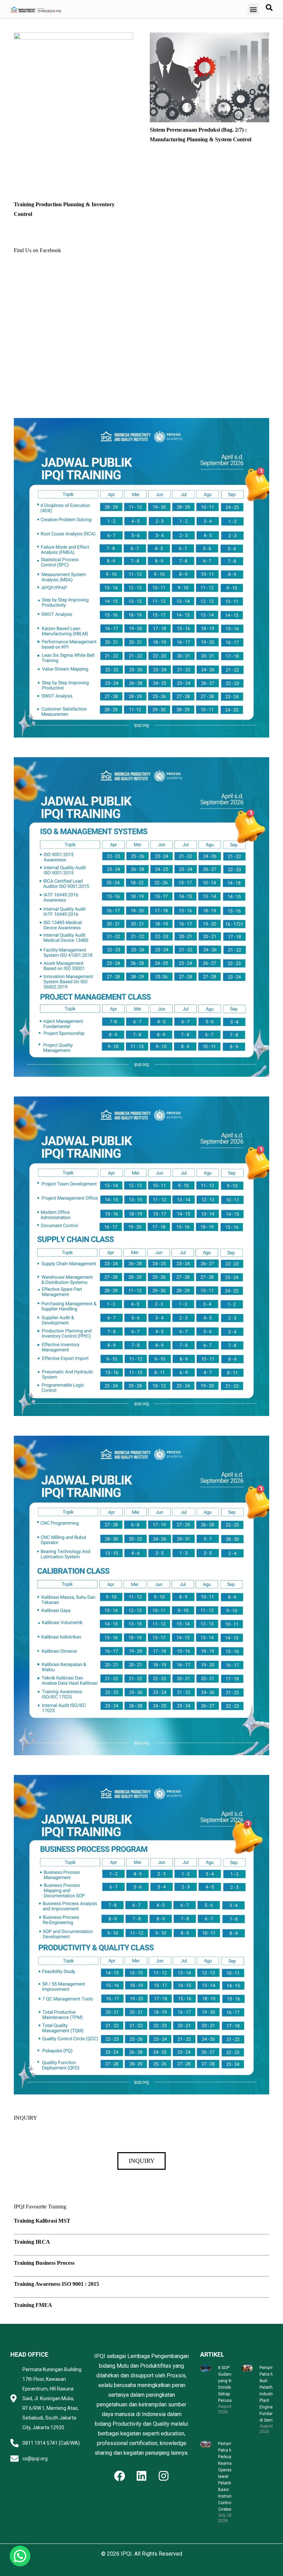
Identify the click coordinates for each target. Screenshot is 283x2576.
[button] (253, 9)
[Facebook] (119, 2476)
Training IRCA (32, 2242)
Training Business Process (44, 2263)
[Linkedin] (141, 2476)
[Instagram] (164, 2476)
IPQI (126, 2554)
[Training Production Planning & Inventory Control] (74, 37)
